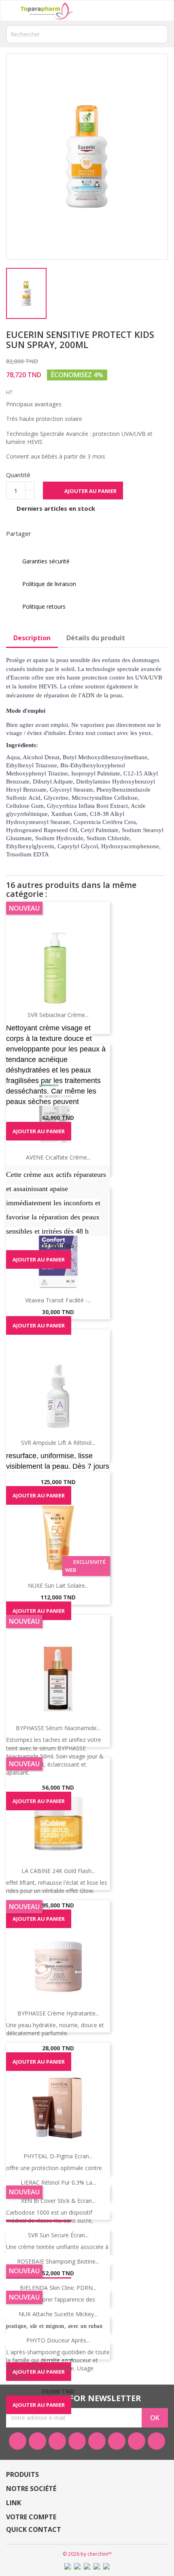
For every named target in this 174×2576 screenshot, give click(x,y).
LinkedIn (156, 2441)
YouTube (77, 2441)
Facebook (18, 2441)
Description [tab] (32, 638)
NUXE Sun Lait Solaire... (58, 1585)
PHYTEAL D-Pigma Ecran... (58, 2156)
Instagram (137, 2441)
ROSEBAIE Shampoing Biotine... (58, 2261)
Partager (42, 533)
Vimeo (117, 2441)
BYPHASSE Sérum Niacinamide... (58, 1728)
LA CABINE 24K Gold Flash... (58, 1871)
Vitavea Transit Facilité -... (58, 1300)
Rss (57, 2441)
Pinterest (85, 533)
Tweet (64, 533)
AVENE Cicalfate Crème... (58, 1157)
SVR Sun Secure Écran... (58, 2235)
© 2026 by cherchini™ (87, 2554)
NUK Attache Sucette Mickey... (58, 2314)
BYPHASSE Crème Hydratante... (58, 2013)
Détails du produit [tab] (96, 638)
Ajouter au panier (84, 491)
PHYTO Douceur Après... (58, 2340)
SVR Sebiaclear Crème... (58, 1015)
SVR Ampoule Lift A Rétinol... (58, 1443)
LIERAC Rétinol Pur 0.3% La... (58, 2182)
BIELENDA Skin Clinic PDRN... (58, 2288)
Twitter (37, 2441)
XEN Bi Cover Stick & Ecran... (58, 2201)
